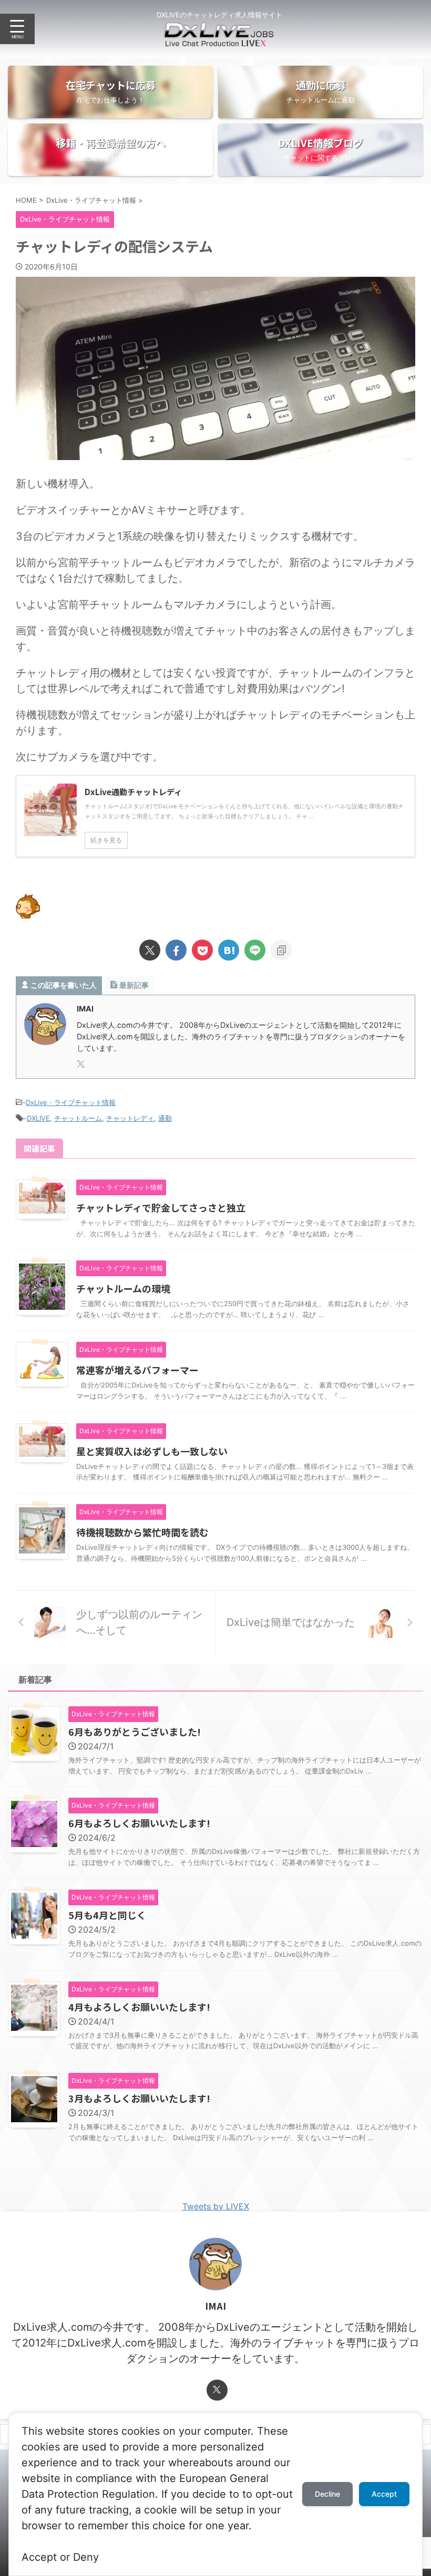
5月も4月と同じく (107, 1915)
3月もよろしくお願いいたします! (139, 2098)
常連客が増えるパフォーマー (137, 1370)
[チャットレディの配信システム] (229, 950)
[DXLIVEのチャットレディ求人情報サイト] (219, 39)
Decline (327, 2494)
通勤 (165, 1118)
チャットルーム (78, 1118)
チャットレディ (130, 1118)
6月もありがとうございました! (135, 1732)
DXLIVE (38, 1118)
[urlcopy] (281, 950)
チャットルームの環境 (123, 1288)
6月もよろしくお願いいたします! (139, 1823)
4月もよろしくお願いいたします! (139, 2007)
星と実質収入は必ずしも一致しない (152, 1451)
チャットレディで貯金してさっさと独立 (161, 1207)
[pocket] (202, 950)
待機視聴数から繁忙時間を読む (142, 1532)
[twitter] (150, 950)
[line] (255, 950)
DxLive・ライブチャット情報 (71, 1102)
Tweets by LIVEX (216, 2206)
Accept (384, 2494)
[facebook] (176, 950)
